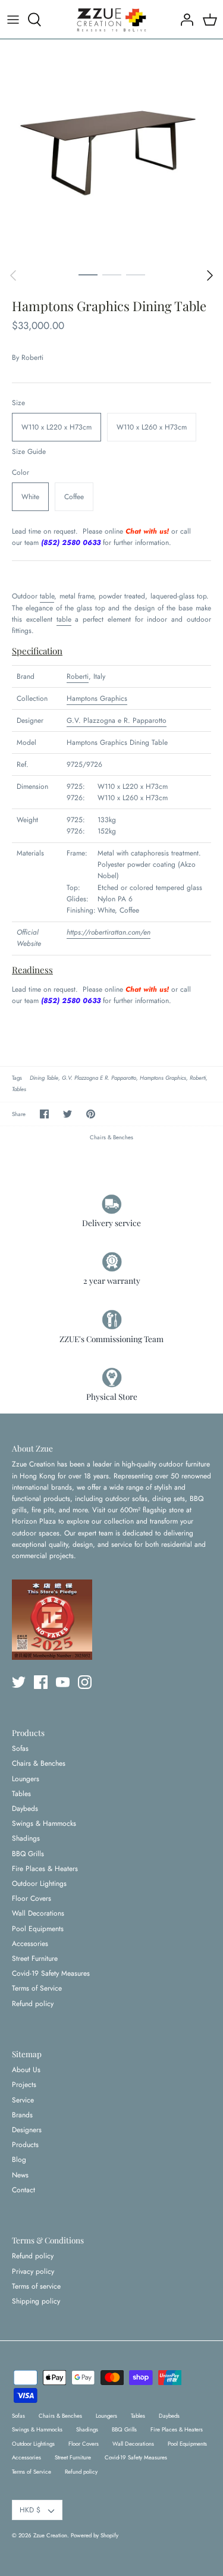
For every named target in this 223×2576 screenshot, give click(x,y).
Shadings (26, 1838)
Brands (22, 2115)
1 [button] (88, 274)
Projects (24, 2085)
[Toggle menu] (13, 20)
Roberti (32, 358)
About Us (26, 2070)
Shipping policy (36, 2301)
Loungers (26, 1779)
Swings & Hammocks (44, 1823)
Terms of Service (37, 1988)
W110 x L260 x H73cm (152, 427)
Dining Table (44, 1078)
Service (23, 2100)
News (20, 2175)
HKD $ (30, 2510)
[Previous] (13, 275)
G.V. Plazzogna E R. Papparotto (99, 1078)
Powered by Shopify (95, 2536)
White (30, 497)
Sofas (20, 1748)
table (47, 596)
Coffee (74, 497)
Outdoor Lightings (39, 1884)
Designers (27, 2130)
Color (21, 473)
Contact (23, 2190)
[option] (111, 151)
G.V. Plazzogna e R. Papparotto (117, 720)
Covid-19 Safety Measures (51, 1973)
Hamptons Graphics (97, 698)
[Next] (210, 275)
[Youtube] (63, 1682)
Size (18, 403)
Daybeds (25, 1809)
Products (25, 2145)
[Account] (184, 20)
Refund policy (33, 2004)
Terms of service (36, 2286)
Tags (17, 1078)
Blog (19, 2160)
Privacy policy (33, 2271)
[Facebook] (41, 1682)
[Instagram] (85, 1682)
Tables (19, 1089)
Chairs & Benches (111, 1137)
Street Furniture (35, 1958)
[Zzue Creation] (112, 19)
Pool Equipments (38, 1929)
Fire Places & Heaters (45, 1869)
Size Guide (29, 452)
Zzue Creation (50, 2536)
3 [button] (136, 274)
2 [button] (112, 274)
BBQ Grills (28, 1854)
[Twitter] (19, 1682)
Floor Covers (32, 1898)
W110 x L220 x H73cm (56, 427)
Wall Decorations (38, 1913)
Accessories (30, 1944)
